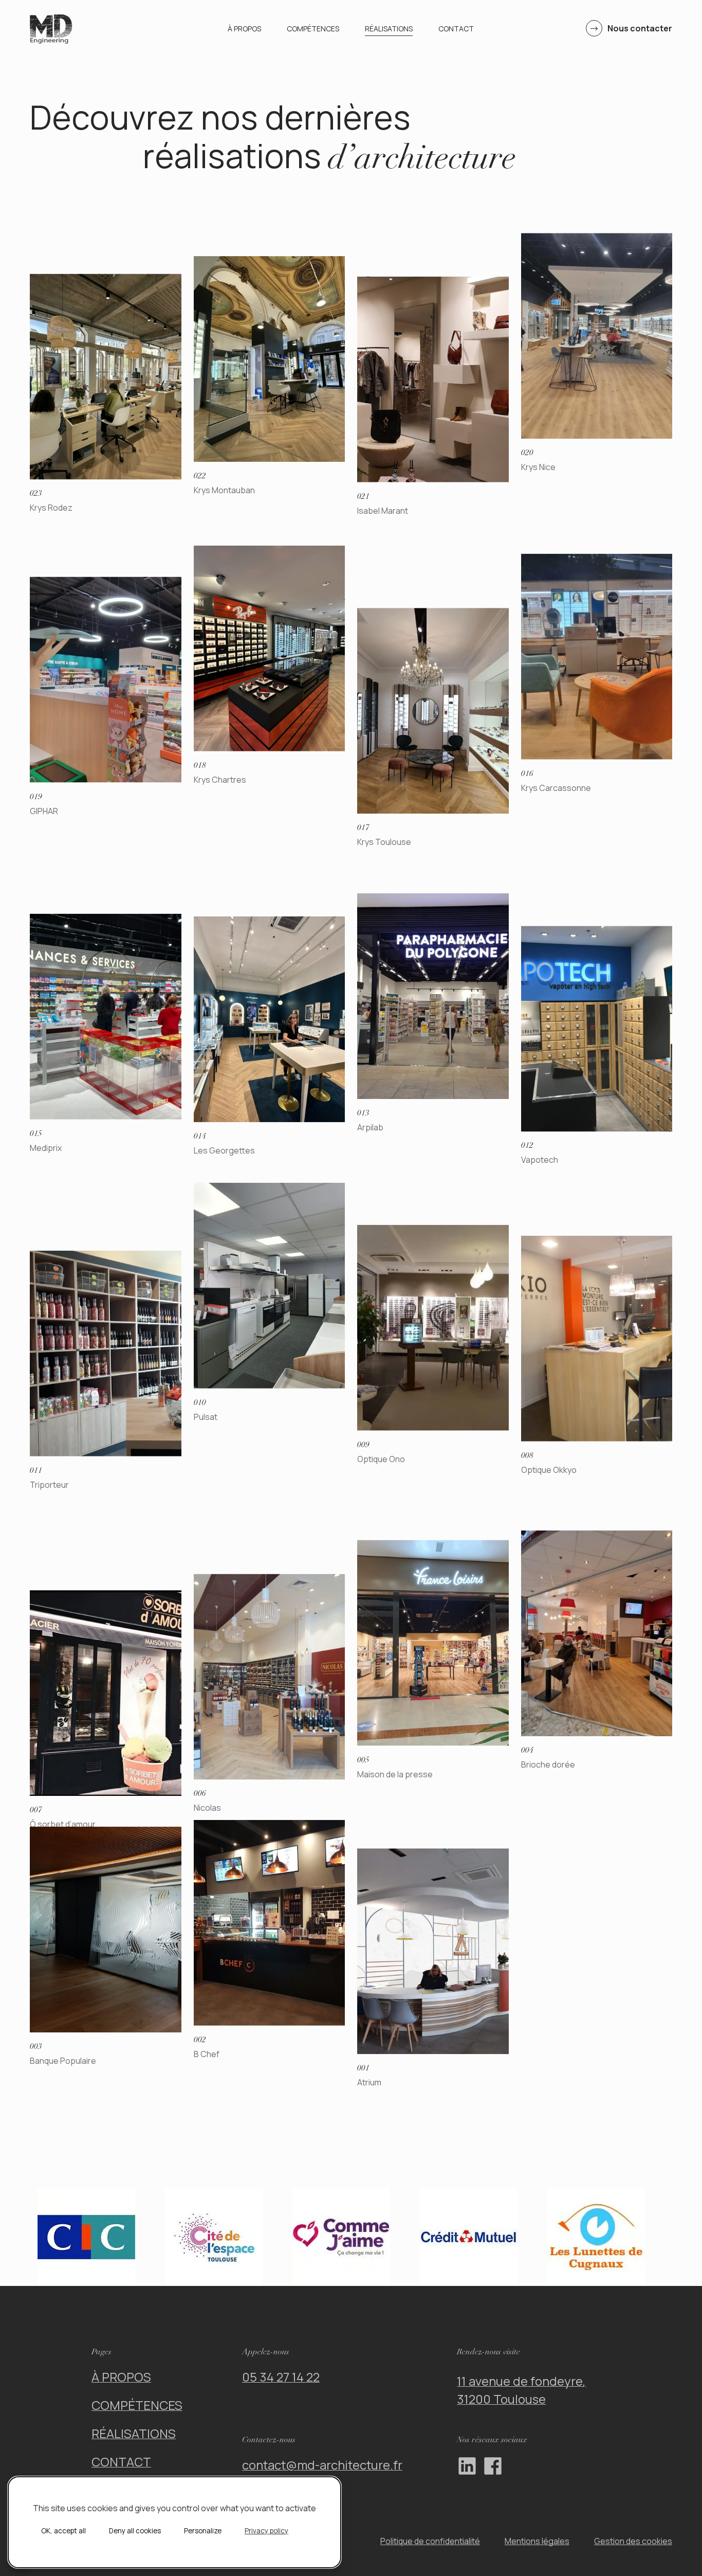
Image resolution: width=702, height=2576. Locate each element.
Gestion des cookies (633, 2541)
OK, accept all (63, 2531)
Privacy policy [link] (266, 2531)
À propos (244, 29)
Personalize (203, 2531)
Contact (456, 29)
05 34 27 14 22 (281, 2377)
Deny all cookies (135, 2531)
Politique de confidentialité (430, 2541)
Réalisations (389, 29)
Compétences (313, 29)
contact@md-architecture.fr (322, 2465)
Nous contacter (640, 28)
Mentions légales (537, 2541)
